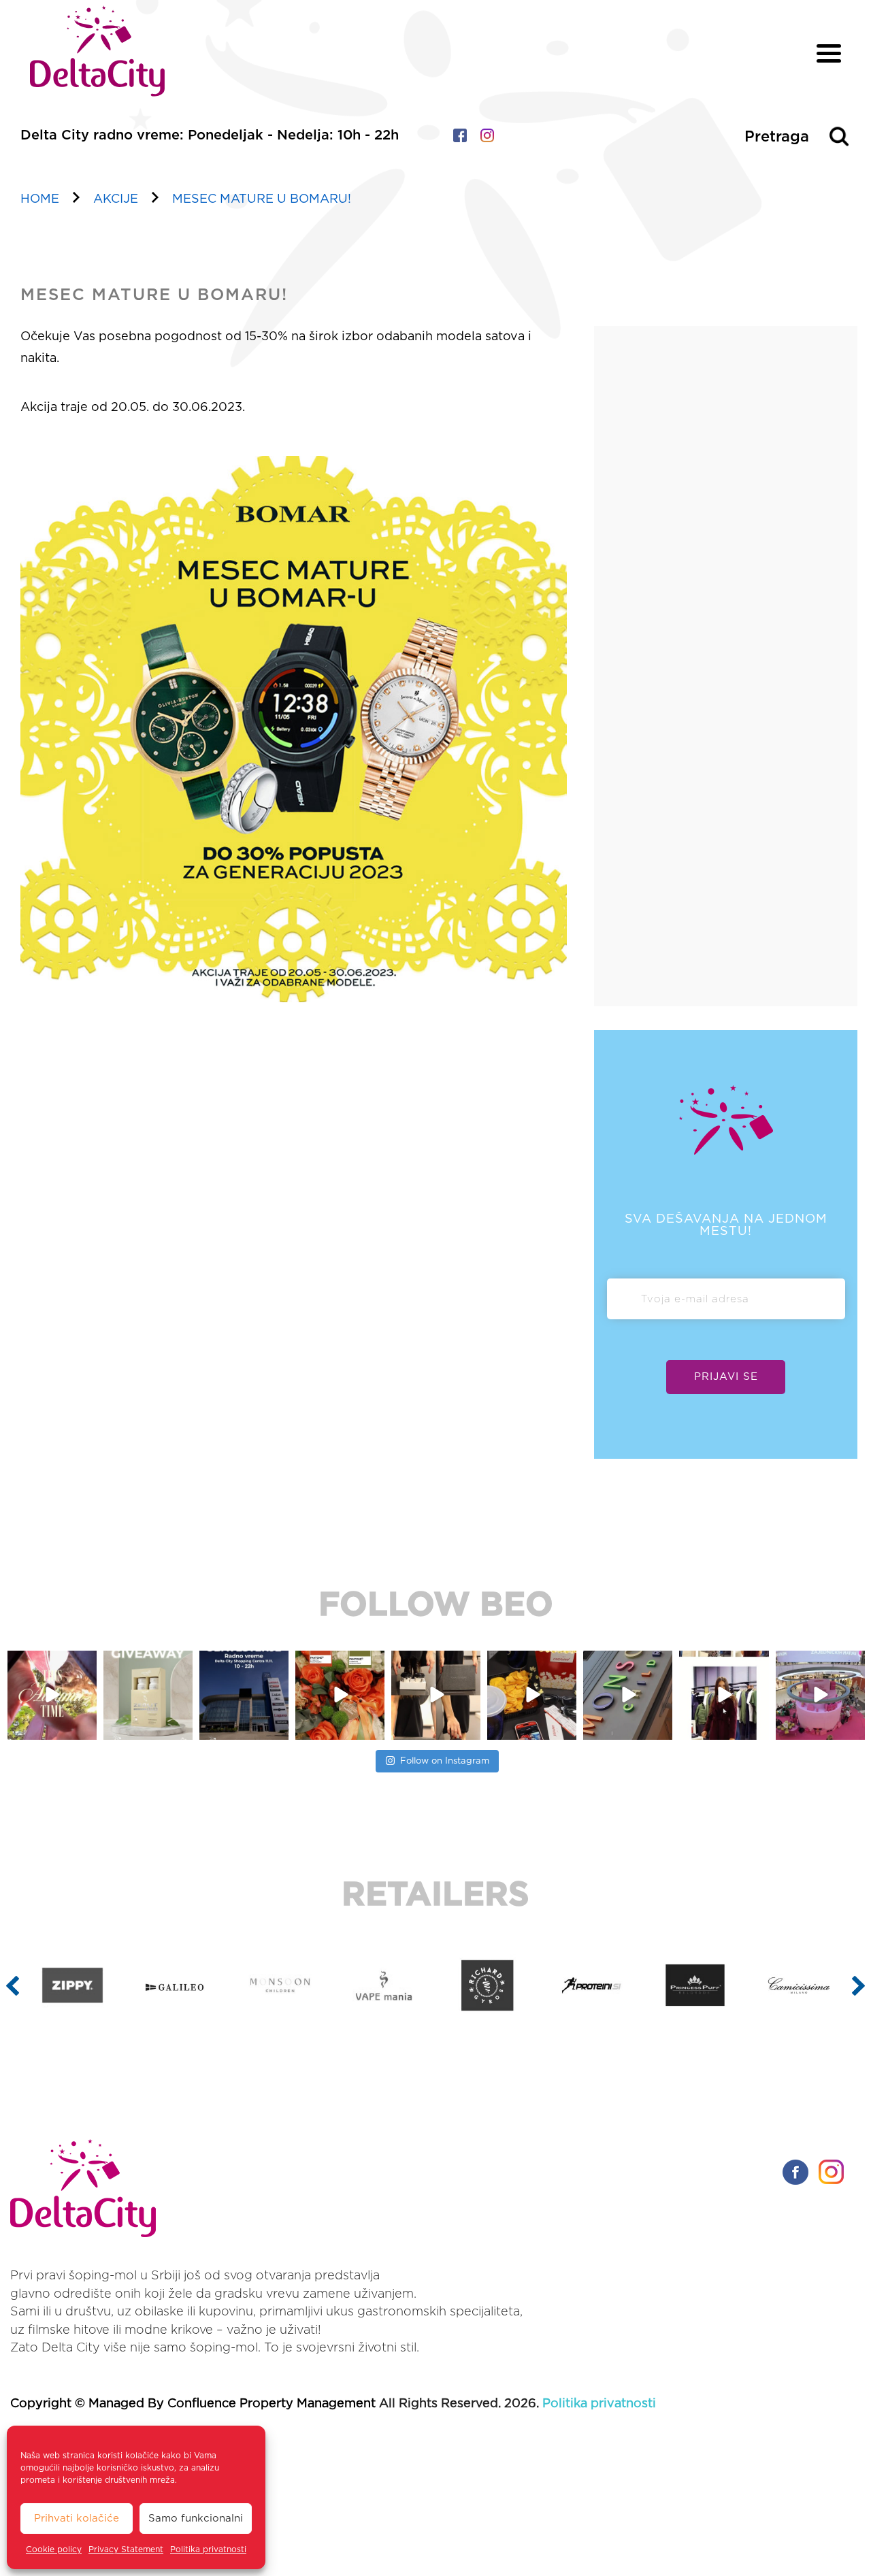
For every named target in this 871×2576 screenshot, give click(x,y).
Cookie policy (54, 2549)
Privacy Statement (126, 2549)
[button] (13, 1985)
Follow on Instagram (445, 1761)
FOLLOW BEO (436, 1606)
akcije (116, 199)
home (40, 199)
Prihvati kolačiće (77, 2519)
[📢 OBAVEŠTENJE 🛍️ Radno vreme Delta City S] (244, 1695)
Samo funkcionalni (196, 2519)
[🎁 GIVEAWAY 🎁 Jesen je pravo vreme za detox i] (148, 1695)
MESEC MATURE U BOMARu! (262, 199)
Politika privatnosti (208, 2549)
